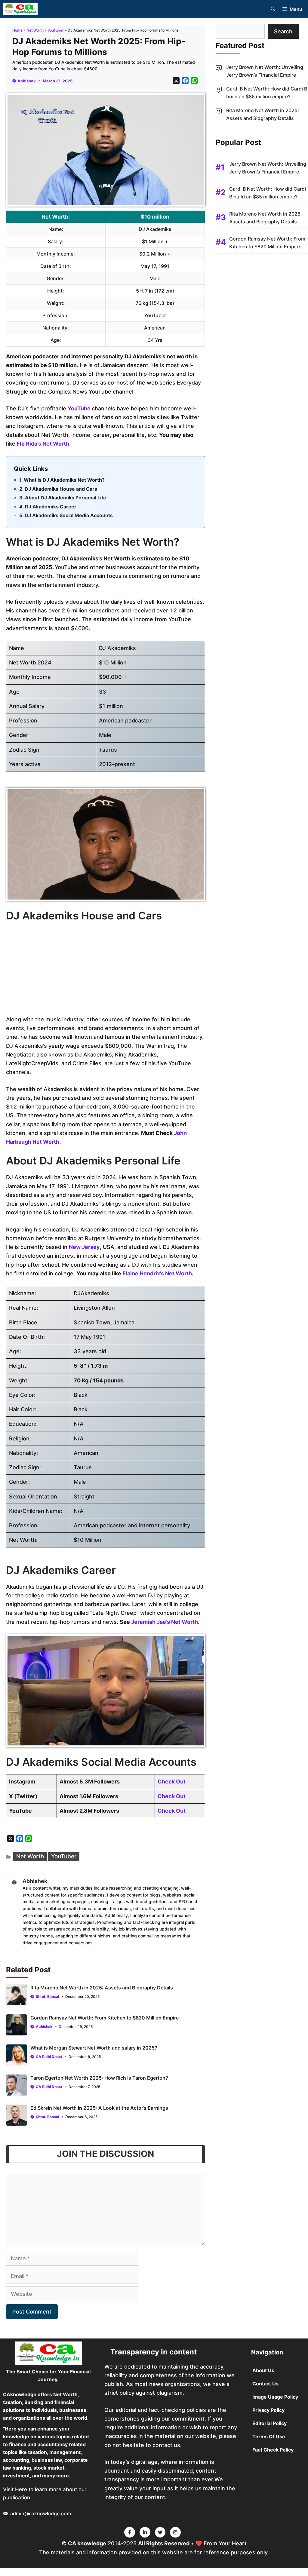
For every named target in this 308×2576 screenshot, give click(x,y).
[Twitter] (130, 2532)
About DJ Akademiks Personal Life (66, 498)
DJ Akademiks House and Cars (61, 489)
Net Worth (35, 30)
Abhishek (27, 81)
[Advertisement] (106, 970)
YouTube (80, 408)
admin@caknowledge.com (41, 2513)
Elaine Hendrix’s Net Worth (157, 1273)
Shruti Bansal (47, 1996)
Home (17, 30)
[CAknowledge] (20, 9)
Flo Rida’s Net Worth (43, 444)
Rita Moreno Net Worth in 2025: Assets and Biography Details (102, 1988)
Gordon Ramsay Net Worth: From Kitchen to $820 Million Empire (105, 2018)
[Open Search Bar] (273, 9)
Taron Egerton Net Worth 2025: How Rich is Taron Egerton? (99, 2078)
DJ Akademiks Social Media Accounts (69, 515)
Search (283, 31)
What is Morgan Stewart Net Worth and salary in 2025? (94, 2048)
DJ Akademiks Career (51, 507)
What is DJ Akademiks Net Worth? (64, 480)
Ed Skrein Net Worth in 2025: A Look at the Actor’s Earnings (99, 2108)
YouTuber (56, 30)
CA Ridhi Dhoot (49, 2057)
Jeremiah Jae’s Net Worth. (166, 1622)
